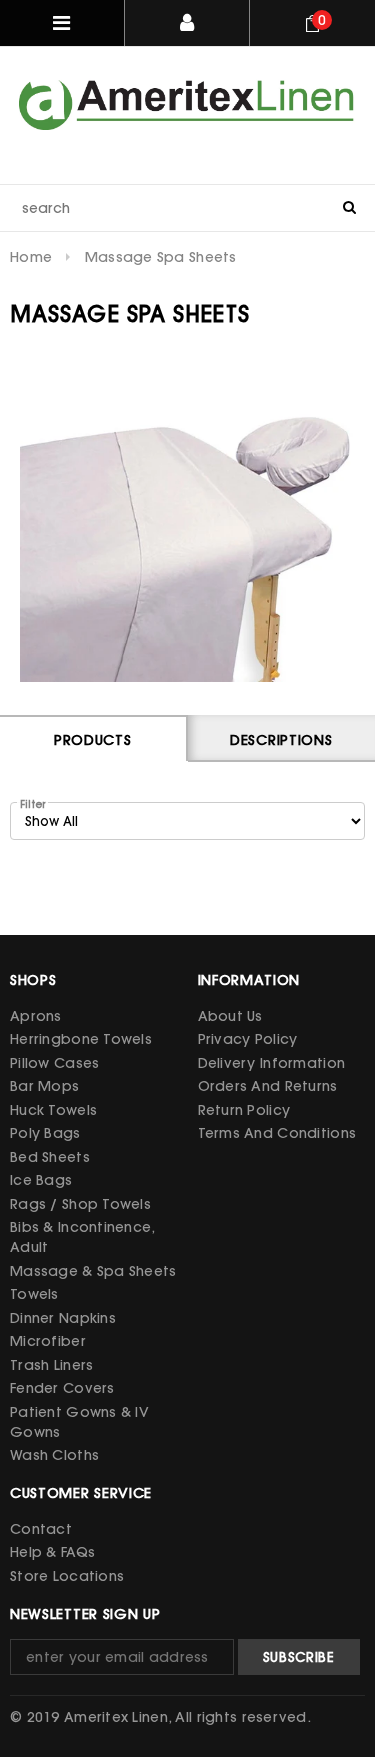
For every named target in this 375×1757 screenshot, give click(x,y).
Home (31, 257)
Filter (32, 804)
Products (93, 740)
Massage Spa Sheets (161, 257)
